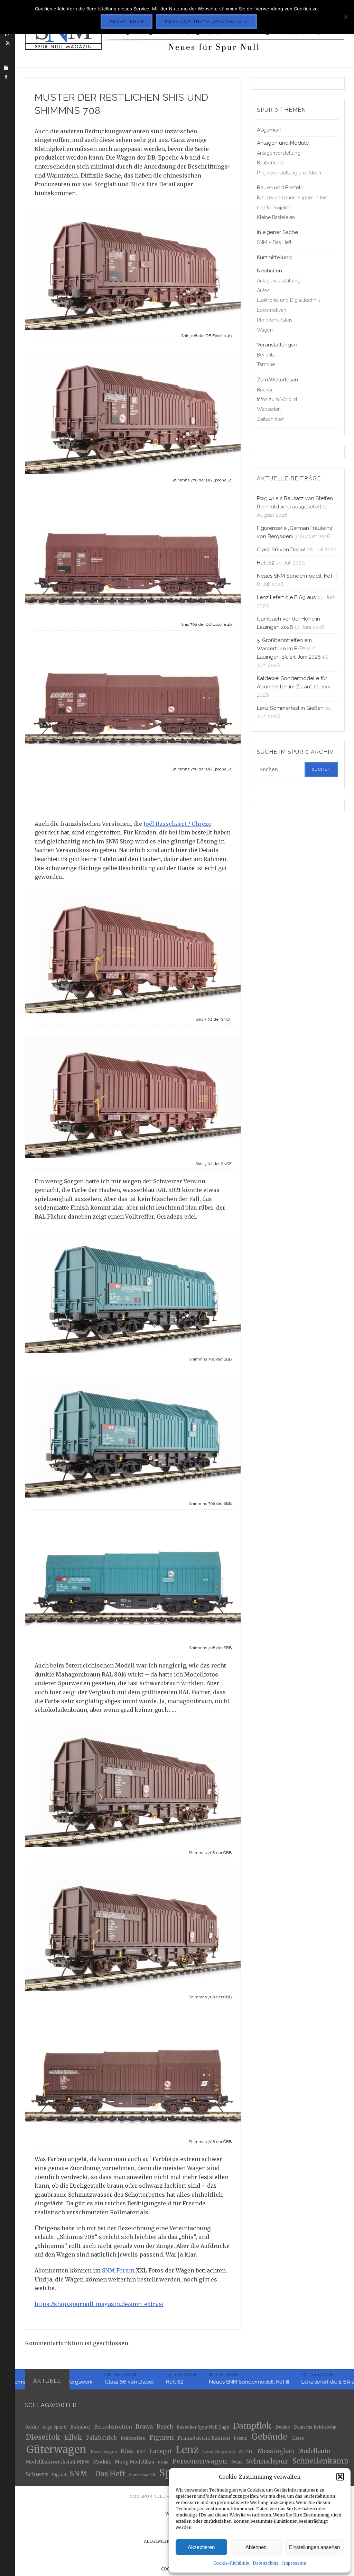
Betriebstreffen (113, 2427)
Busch (165, 2427)
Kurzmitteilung (274, 257)
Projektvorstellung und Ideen (289, 173)
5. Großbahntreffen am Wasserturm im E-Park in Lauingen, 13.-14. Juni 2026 (289, 649)
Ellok (73, 2437)
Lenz (187, 2450)
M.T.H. (246, 2451)
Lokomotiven (272, 310)
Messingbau (276, 2451)
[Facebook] (6, 77)
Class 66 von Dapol (281, 550)
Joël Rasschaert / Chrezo (178, 824)
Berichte (266, 355)
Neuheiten (269, 271)
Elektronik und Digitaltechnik (288, 300)
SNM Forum (118, 2270)
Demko (283, 2427)
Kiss (127, 2451)
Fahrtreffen (133, 2438)
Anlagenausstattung (279, 281)
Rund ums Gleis (275, 320)
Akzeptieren (201, 2547)
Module (102, 2462)
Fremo (241, 2438)
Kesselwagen (104, 2452)
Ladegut (161, 2451)
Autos (263, 290)
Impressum (294, 2563)
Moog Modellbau (134, 2462)
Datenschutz (266, 2563)
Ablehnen (256, 2547)
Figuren (162, 2438)
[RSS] (8, 43)
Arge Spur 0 (55, 2427)
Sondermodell (142, 2475)
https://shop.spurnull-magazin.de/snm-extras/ (99, 2304)
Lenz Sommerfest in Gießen (290, 708)
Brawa (144, 2427)
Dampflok (252, 2426)
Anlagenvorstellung (279, 153)
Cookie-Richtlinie (231, 2563)
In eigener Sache (277, 232)
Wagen (265, 330)
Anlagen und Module (283, 143)
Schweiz (37, 2474)
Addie (32, 2427)
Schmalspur (267, 2461)
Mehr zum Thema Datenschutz (206, 21)
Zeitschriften (271, 419)
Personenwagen (200, 2461)
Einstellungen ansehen (314, 2547)
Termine (266, 364)
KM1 (141, 2451)
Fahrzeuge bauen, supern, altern (293, 198)
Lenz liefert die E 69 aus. (287, 597)
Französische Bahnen (204, 2438)
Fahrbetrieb (101, 2438)
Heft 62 (266, 563)
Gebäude (269, 2437)
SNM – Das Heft (274, 242)
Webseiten (269, 409)
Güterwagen (56, 2450)
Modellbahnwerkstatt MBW (57, 2462)
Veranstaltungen (277, 345)
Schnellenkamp (320, 2461)
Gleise (298, 2438)
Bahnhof (80, 2427)
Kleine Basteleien (276, 217)
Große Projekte (274, 208)
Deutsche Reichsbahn (315, 2427)
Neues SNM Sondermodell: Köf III (297, 576)
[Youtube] (6, 68)
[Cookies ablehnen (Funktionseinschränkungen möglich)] (345, 17)
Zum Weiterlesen (277, 380)
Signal (59, 2475)
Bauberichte (270, 163)
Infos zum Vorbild (277, 399)
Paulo (163, 2462)
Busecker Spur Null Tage (203, 2427)
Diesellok (43, 2437)
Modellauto (314, 2451)
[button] (340, 2477)
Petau (237, 2462)
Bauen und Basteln (280, 188)
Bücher (265, 390)
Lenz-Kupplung (219, 2452)
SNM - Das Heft (97, 2474)
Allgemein (269, 130)
